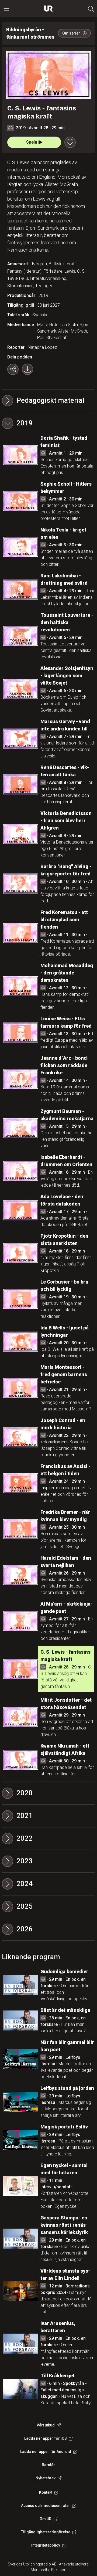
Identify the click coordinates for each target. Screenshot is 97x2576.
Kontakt (46, 2492)
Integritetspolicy (46, 2545)
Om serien (71, 33)
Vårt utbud (46, 2425)
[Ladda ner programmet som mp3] (27, 369)
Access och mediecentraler (46, 2506)
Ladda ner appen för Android (46, 2452)
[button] (48, 423)
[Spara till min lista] (70, 142)
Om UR (46, 2519)
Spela (32, 142)
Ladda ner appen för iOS (46, 2438)
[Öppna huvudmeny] (6, 9)
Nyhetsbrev (46, 2478)
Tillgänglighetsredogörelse (46, 2532)
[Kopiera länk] (13, 369)
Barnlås (49, 2465)
